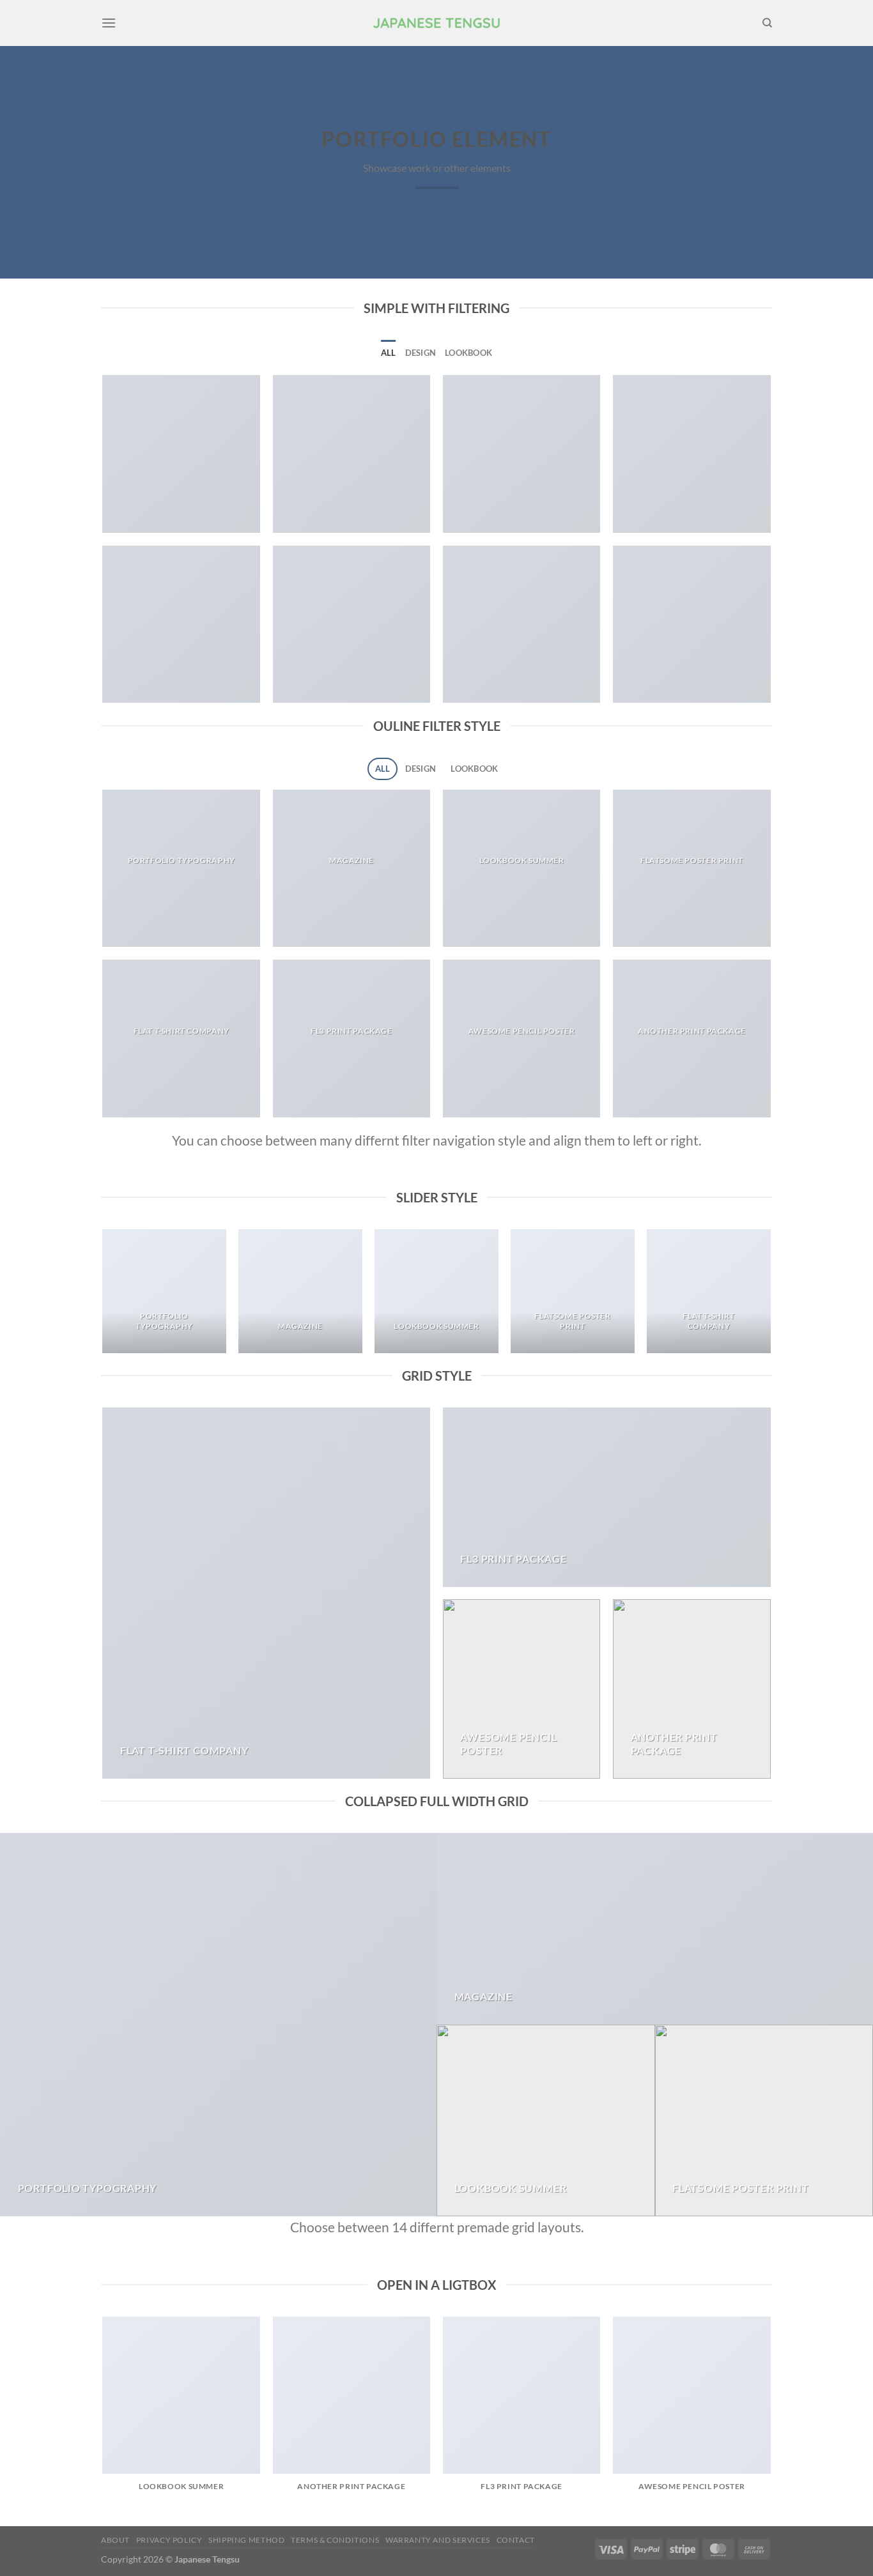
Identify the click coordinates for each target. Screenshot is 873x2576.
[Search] (767, 23)
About (115, 2540)
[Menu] (109, 23)
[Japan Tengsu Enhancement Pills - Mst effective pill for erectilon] (436, 23)
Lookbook (468, 353)
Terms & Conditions (335, 2540)
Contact (516, 2540)
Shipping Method (246, 2540)
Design (421, 353)
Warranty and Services (438, 2540)
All (389, 353)
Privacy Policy (169, 2540)
